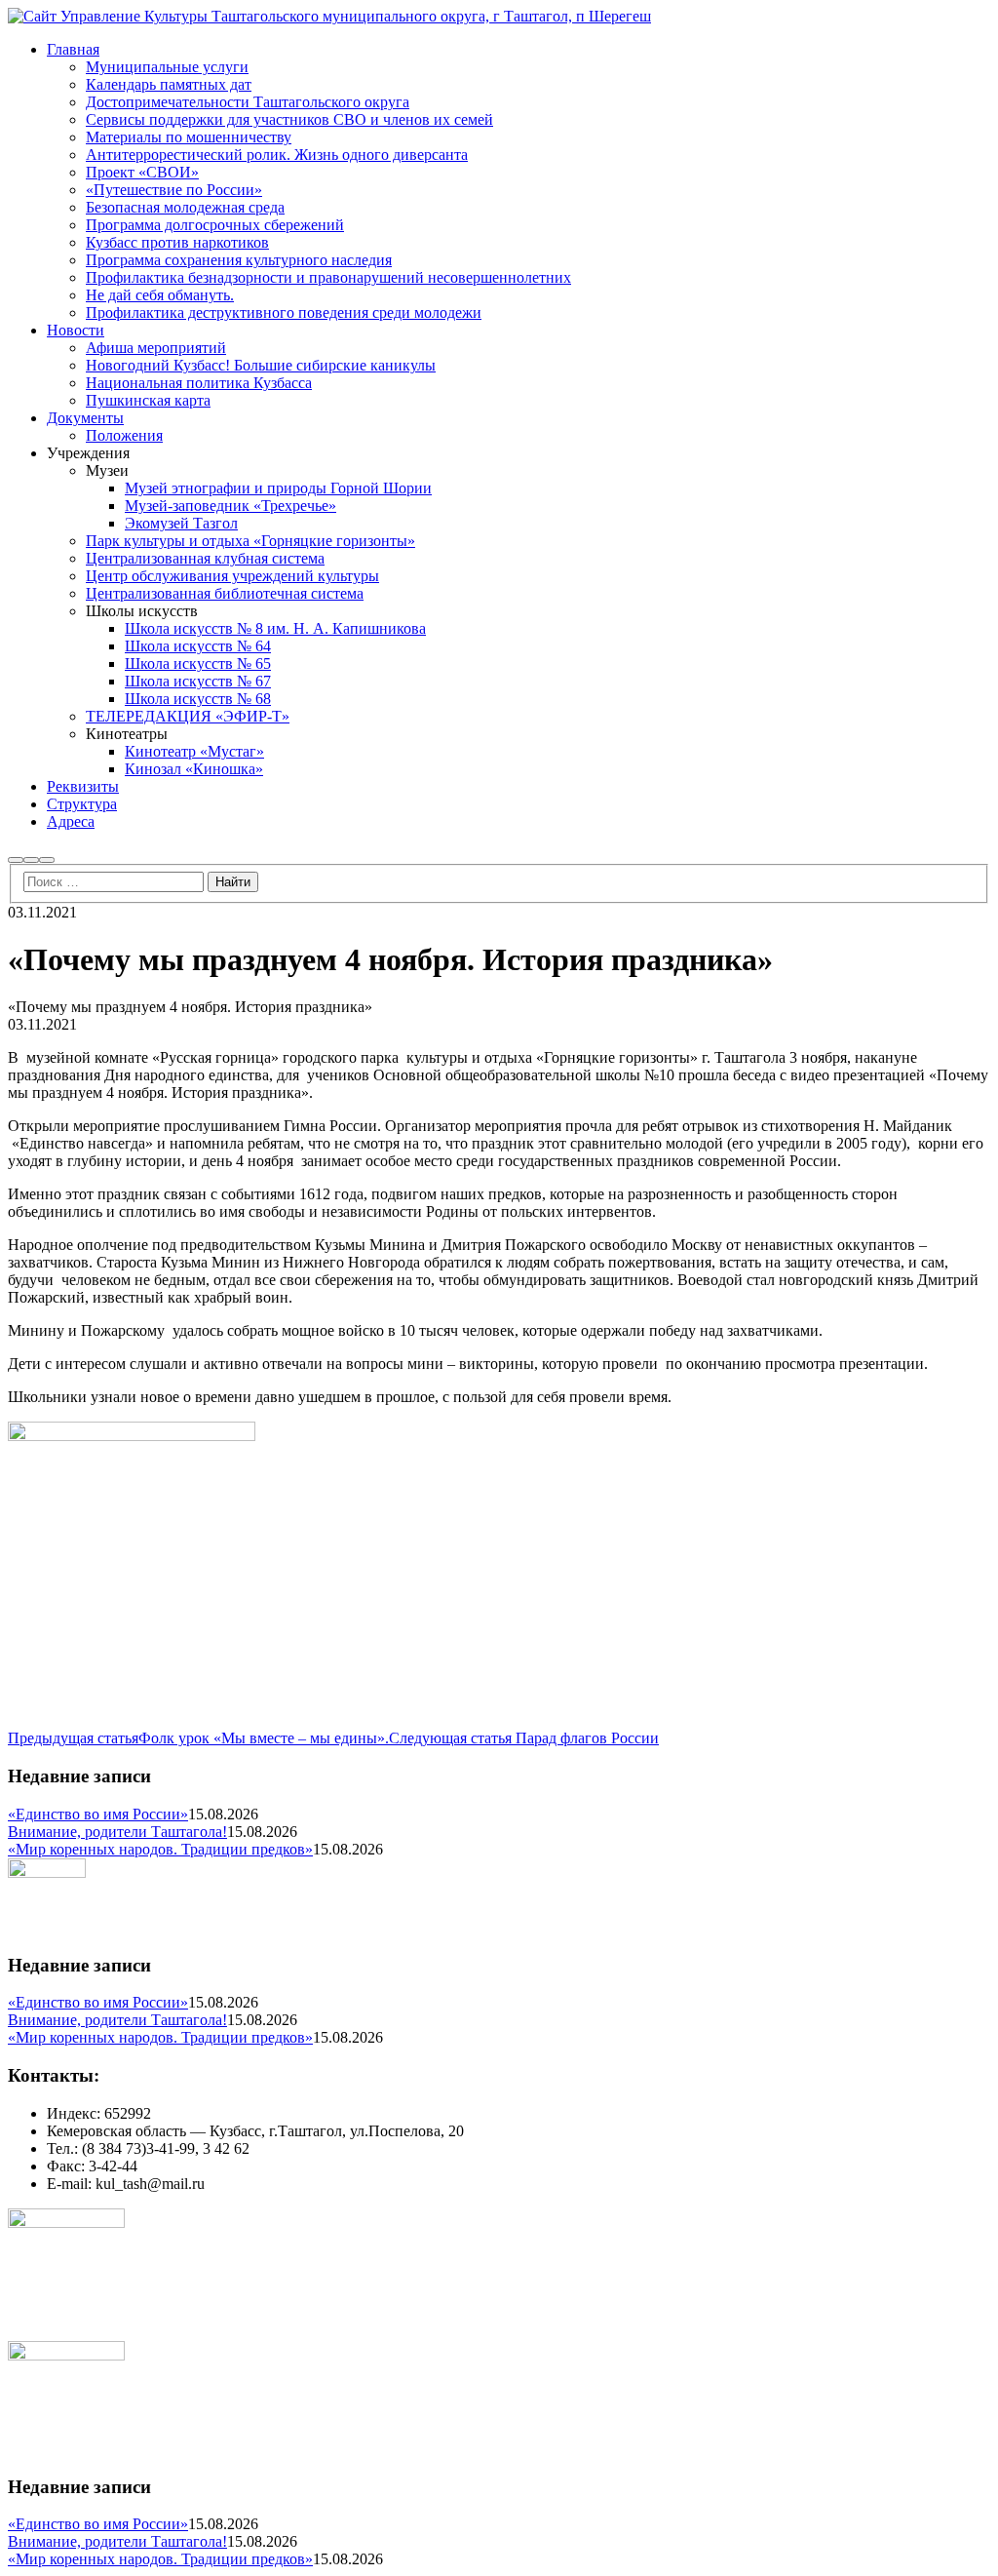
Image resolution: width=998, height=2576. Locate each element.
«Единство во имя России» (98, 1814)
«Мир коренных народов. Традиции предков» (160, 1849)
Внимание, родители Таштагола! (117, 1832)
